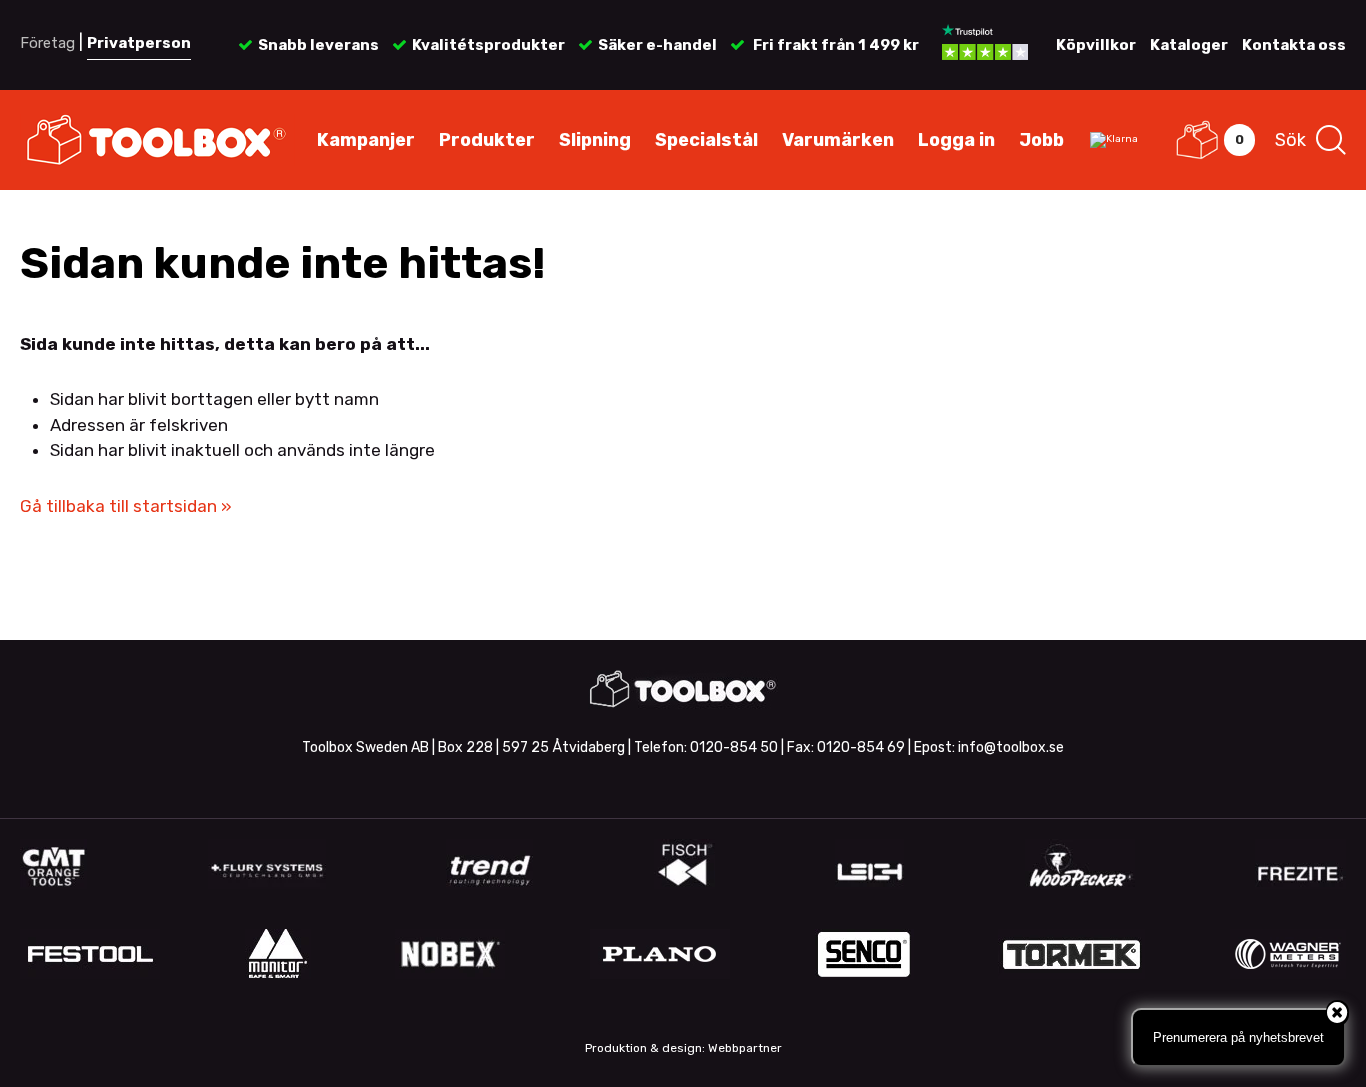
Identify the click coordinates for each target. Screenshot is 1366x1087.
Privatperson (139, 43)
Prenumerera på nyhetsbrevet (1238, 1037)
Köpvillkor (1096, 45)
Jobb (1041, 140)
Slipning (595, 140)
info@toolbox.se (1011, 747)
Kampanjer (366, 140)
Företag (47, 43)
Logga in (956, 140)
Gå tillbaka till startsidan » (126, 506)
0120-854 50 (734, 747)
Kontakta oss (1294, 45)
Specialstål (706, 140)
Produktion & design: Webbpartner (683, 1048)
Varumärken (838, 140)
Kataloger (1189, 45)
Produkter (487, 140)
